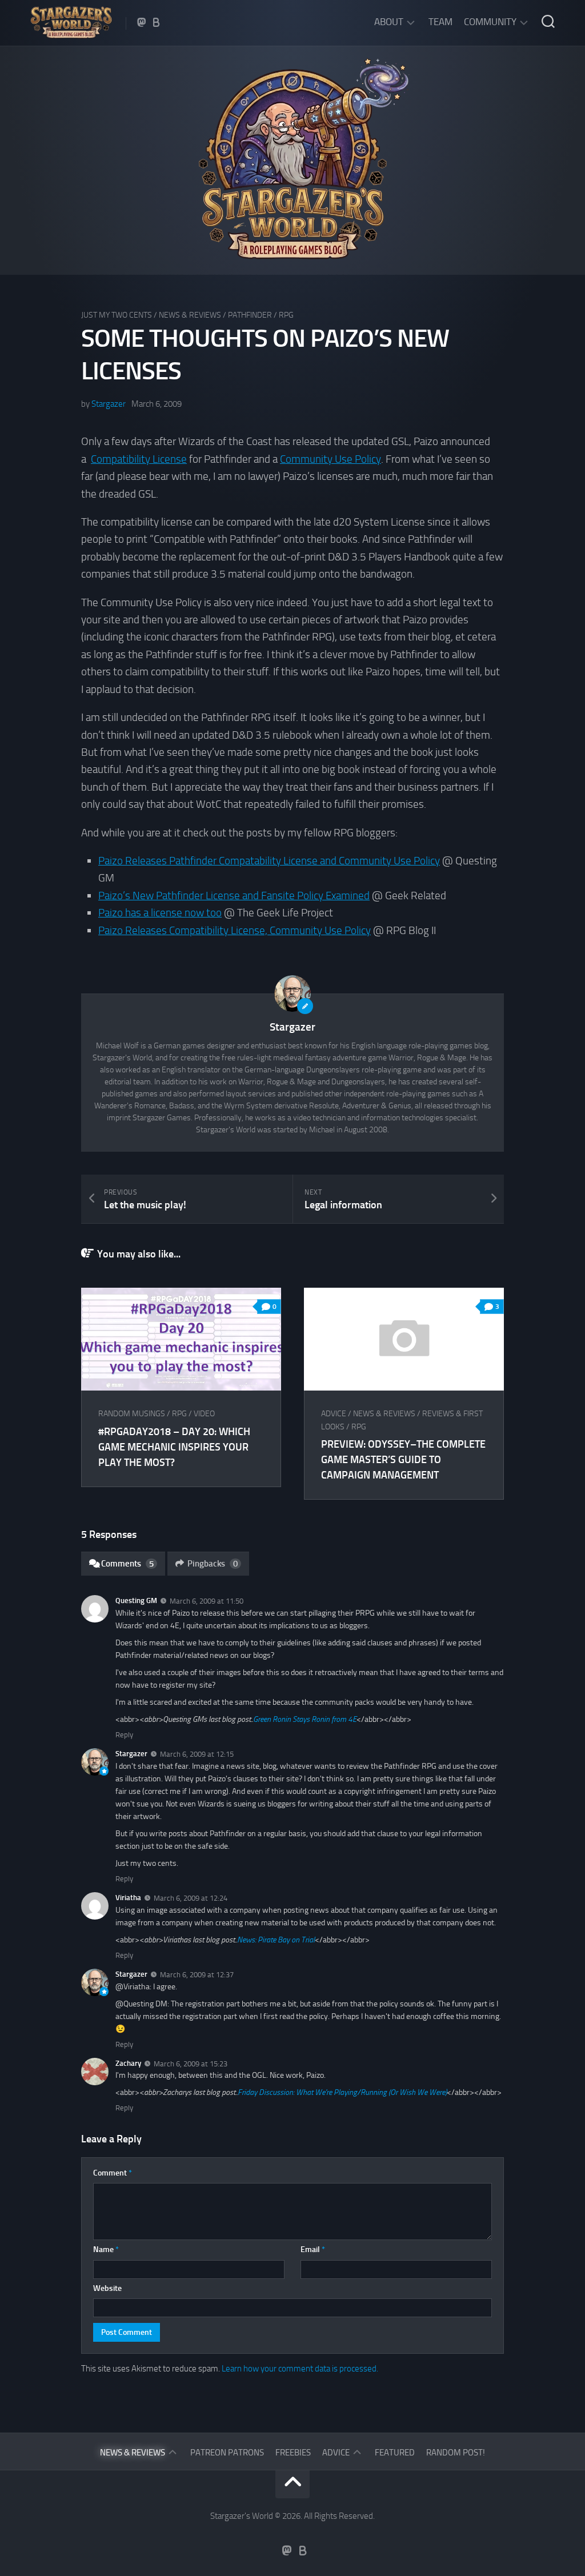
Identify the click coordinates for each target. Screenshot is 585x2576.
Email (313, 2250)
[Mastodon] (142, 22)
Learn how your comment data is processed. (300, 2369)
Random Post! (456, 2453)
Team (440, 22)
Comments (127, 1564)
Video (204, 1414)
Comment (113, 2173)
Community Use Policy (330, 459)
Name (106, 2250)
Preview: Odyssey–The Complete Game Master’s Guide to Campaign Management (403, 1460)
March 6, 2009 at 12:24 (191, 1898)
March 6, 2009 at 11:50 (207, 1601)
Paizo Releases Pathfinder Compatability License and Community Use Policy (269, 861)
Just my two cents (117, 315)
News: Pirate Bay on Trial (276, 1940)
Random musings (132, 1414)
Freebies (293, 2453)
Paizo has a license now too (160, 913)
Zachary (128, 2063)
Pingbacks (213, 1564)
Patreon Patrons (227, 2453)
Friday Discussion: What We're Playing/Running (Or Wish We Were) (342, 2092)
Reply (124, 1735)
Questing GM (136, 1601)
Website (107, 2288)
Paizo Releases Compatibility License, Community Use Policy (235, 930)
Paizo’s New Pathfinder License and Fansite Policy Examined (234, 896)
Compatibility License (139, 459)
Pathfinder (250, 315)
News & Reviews (190, 315)
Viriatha (128, 1898)
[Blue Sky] (157, 22)
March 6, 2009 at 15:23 (191, 2063)
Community (490, 22)
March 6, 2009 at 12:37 (197, 1975)
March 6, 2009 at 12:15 (197, 1754)
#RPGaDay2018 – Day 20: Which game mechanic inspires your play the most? (174, 1447)
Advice (334, 1414)
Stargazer (109, 404)
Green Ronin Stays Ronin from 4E (305, 1719)
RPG (286, 315)
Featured (395, 2453)
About (389, 22)
